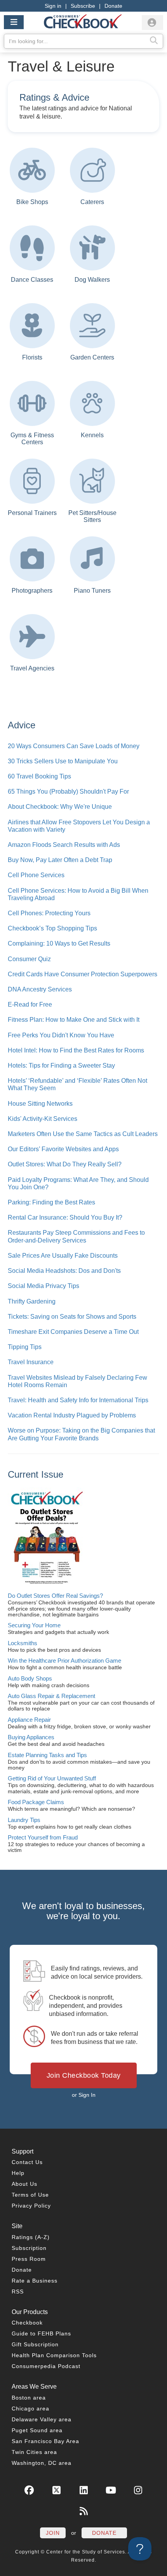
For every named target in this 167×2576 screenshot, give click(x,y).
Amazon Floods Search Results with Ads (64, 845)
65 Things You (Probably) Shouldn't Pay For (68, 791)
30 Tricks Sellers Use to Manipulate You (63, 761)
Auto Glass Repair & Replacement (51, 1696)
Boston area (29, 2398)
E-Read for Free (30, 1004)
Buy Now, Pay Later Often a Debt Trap (60, 860)
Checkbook (27, 2323)
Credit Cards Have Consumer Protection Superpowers (83, 974)
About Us (24, 2184)
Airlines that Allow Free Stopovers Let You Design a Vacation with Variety (79, 826)
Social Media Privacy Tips (43, 1286)
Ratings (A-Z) (31, 2237)
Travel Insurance (31, 1362)
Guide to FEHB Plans (41, 2333)
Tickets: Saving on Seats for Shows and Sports (72, 1317)
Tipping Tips (25, 1347)
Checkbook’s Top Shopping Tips (52, 928)
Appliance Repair (29, 1720)
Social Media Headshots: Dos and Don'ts (64, 1271)
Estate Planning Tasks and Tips (47, 1755)
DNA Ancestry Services (40, 989)
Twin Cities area (34, 2452)
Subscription (29, 2248)
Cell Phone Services (36, 875)
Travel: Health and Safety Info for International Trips (78, 1400)
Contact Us (27, 2162)
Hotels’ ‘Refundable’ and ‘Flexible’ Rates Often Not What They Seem (77, 1084)
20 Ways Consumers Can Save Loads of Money (74, 746)
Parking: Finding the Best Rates (51, 1202)
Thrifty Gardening (32, 1301)
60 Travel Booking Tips (39, 776)
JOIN (53, 2533)
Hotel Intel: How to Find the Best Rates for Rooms (76, 1050)
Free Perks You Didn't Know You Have (61, 1035)
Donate (113, 6)
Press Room (29, 2259)
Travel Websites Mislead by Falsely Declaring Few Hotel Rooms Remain (77, 1381)
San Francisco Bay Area (45, 2441)
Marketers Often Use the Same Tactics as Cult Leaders (83, 1134)
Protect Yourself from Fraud (43, 1837)
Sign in (53, 6)
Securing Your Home (34, 1625)
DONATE (104, 2533)
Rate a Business (35, 2281)
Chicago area (30, 2408)
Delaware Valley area (42, 2419)
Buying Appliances (31, 1737)
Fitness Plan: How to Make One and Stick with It (74, 1020)
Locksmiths (23, 1643)
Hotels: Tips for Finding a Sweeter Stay (61, 1065)
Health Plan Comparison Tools (54, 2355)
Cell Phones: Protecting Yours (49, 913)
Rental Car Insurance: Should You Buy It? (65, 1217)
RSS (18, 2292)
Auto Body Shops (30, 1678)
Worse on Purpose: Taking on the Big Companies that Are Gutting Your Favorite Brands (81, 1434)
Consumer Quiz (29, 959)
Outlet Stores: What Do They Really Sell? (65, 1164)
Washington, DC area (42, 2463)
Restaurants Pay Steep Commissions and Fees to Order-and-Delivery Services (76, 1236)
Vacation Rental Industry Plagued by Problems (72, 1415)
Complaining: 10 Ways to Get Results (59, 943)
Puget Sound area (37, 2430)
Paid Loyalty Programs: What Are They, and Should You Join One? (78, 1183)
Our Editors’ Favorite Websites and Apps (63, 1149)
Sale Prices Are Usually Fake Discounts (63, 1256)
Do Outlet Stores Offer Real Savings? (55, 1596)
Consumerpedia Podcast (46, 2366)
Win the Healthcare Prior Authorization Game (64, 1661)
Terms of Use (30, 2195)
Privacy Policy (31, 2206)
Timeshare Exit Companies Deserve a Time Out (73, 1332)
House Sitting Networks (40, 1104)
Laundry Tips (24, 1820)
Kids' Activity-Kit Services (43, 1119)
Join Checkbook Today (84, 2075)
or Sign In (84, 2095)
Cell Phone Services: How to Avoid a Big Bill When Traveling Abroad (78, 894)
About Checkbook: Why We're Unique (60, 807)
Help (18, 2173)
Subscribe (83, 6)
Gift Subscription (35, 2344)
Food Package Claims (36, 1802)
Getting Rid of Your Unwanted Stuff (52, 1778)
